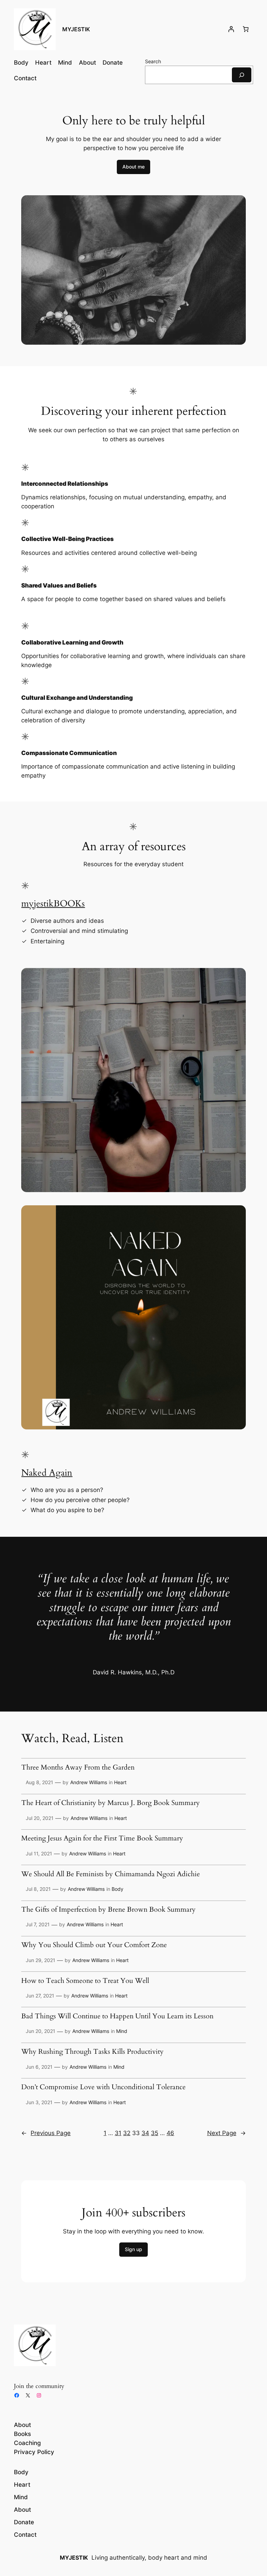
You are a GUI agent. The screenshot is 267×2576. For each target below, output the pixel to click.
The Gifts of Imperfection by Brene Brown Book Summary (108, 1910)
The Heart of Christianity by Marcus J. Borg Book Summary (111, 1803)
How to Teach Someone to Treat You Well (85, 1981)
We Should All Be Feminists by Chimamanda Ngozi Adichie (111, 1874)
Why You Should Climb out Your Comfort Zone (94, 1945)
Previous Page (46, 2133)
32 (127, 2133)
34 (145, 2133)
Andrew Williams (89, 1782)
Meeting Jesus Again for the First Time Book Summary (102, 1839)
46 (170, 2133)
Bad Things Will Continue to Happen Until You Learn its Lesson (117, 2017)
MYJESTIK (76, 29)
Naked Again (47, 1473)
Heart (120, 1782)
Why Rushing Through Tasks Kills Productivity (92, 2052)
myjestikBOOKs (53, 904)
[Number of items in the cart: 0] (246, 29)
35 (155, 2133)
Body (118, 1889)
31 (118, 2133)
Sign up (133, 2249)
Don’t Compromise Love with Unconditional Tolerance (103, 2087)
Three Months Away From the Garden (78, 1768)
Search (153, 61)
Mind (122, 2031)
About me (133, 167)
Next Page (226, 2133)
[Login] (231, 29)
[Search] (242, 75)
